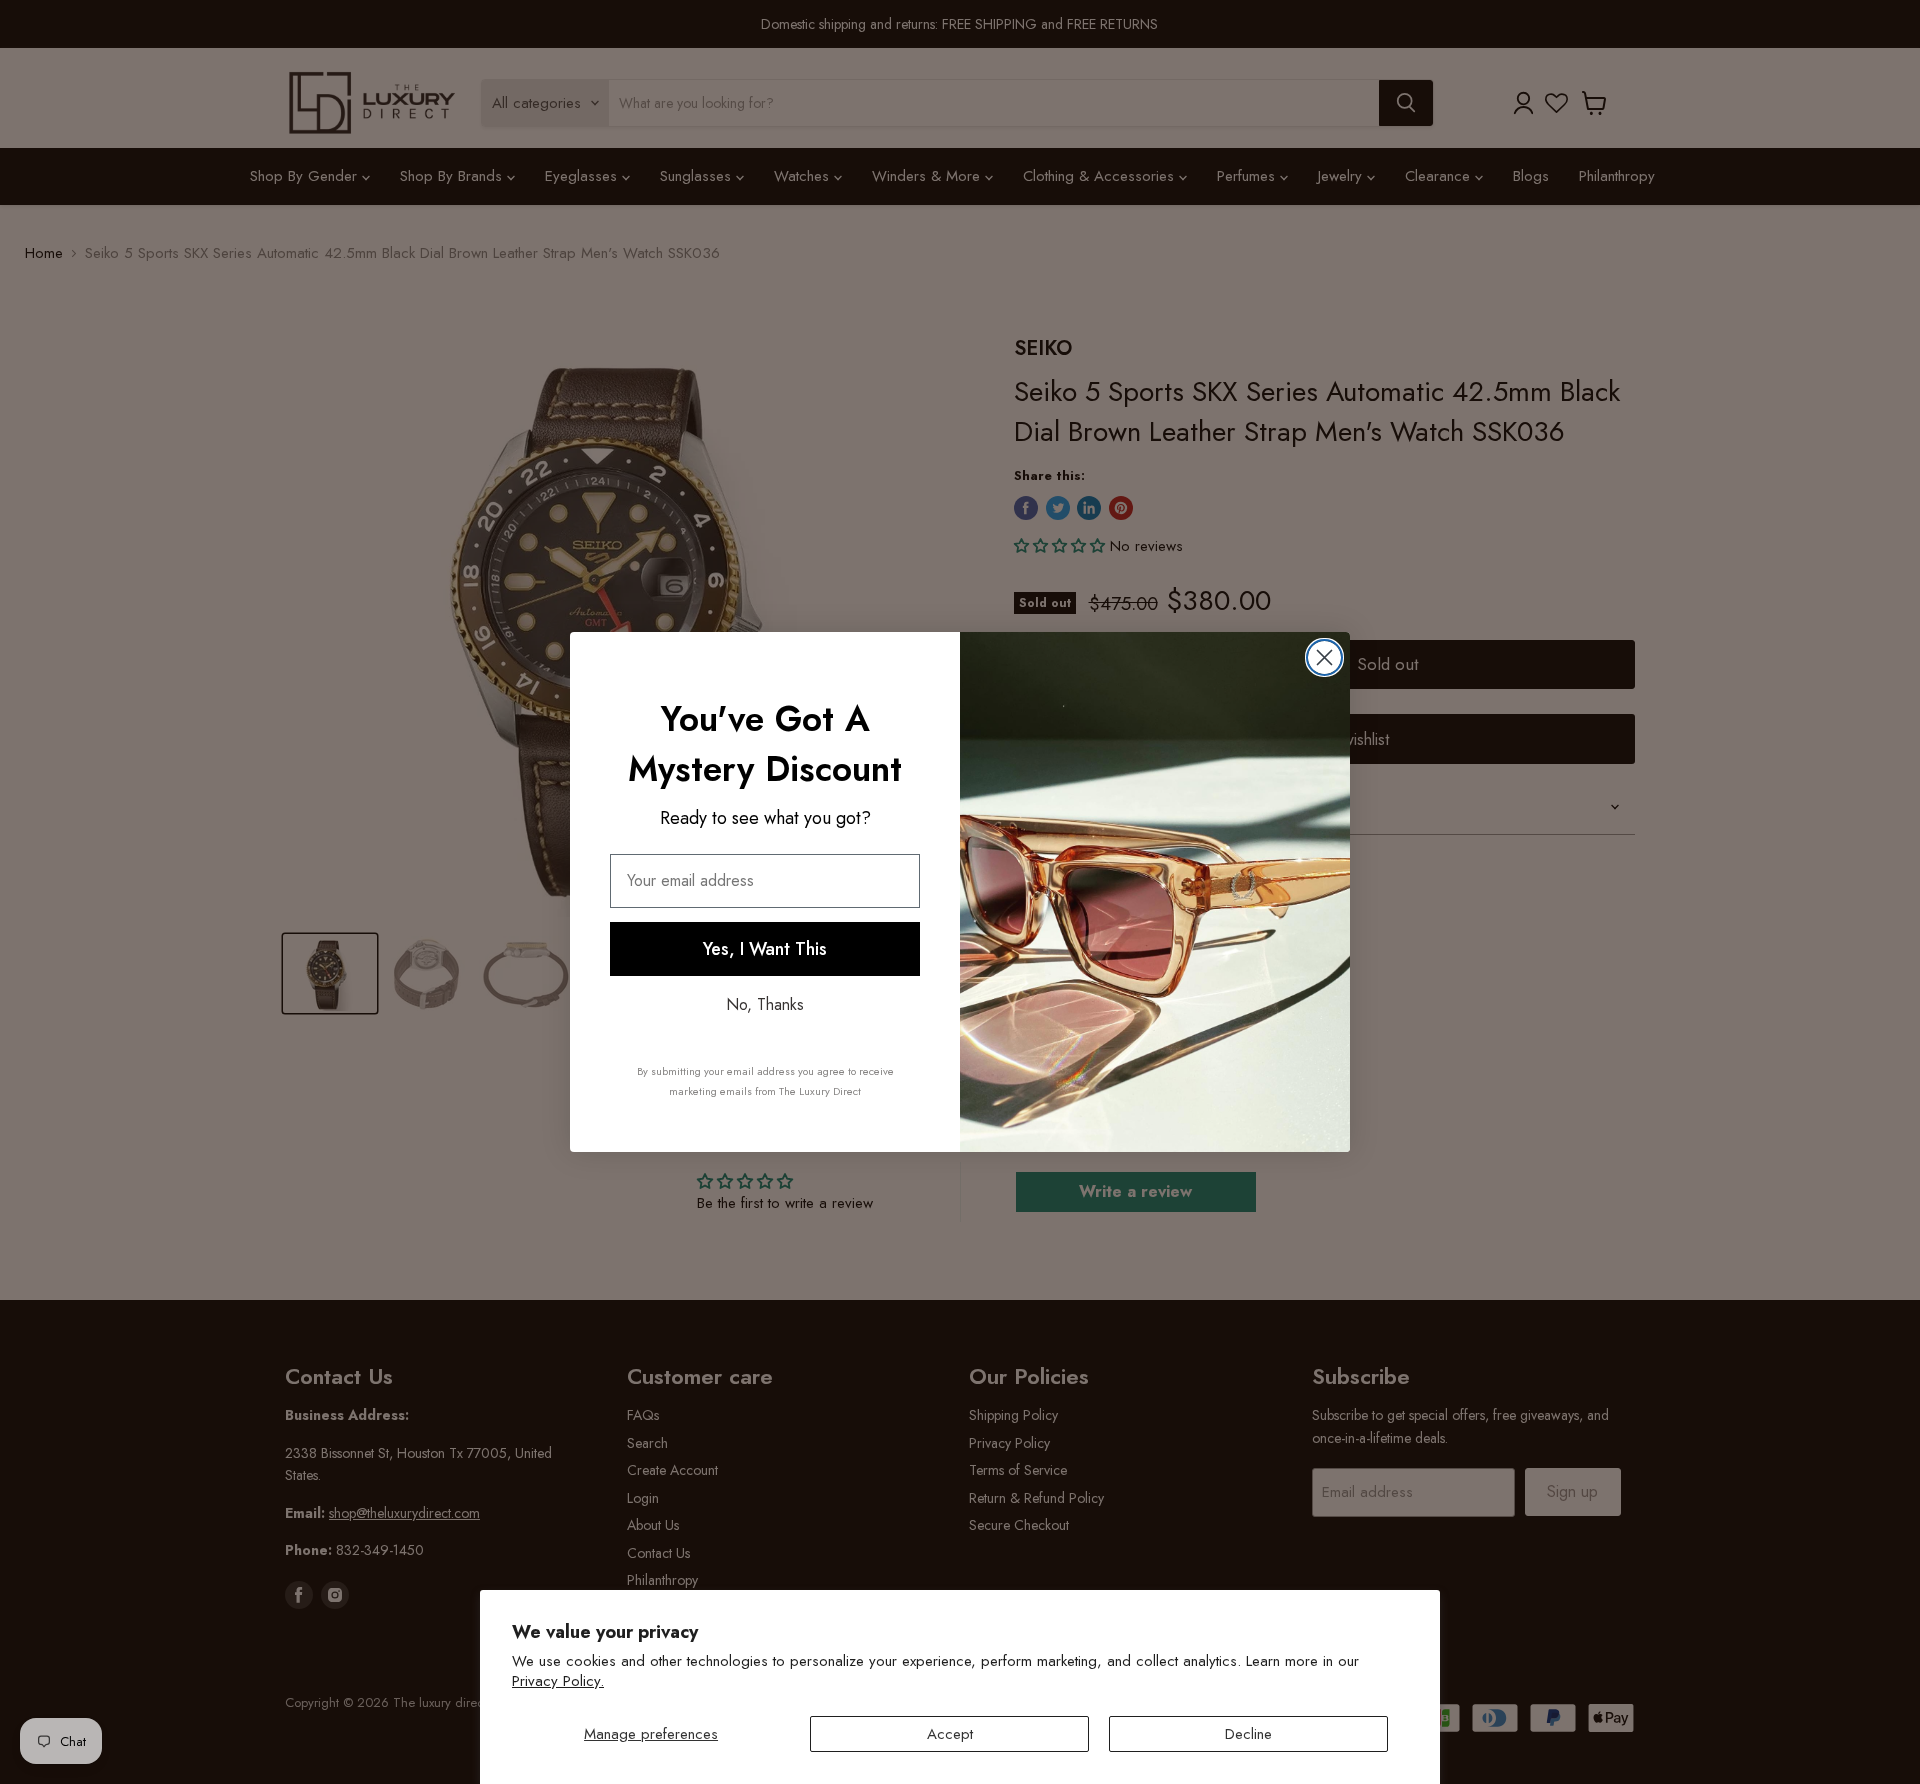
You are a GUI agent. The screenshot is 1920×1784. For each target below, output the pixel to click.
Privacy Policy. (558, 1681)
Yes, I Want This (765, 949)
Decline (1248, 1734)
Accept (950, 1734)
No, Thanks (765, 1004)
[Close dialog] (1324, 657)
